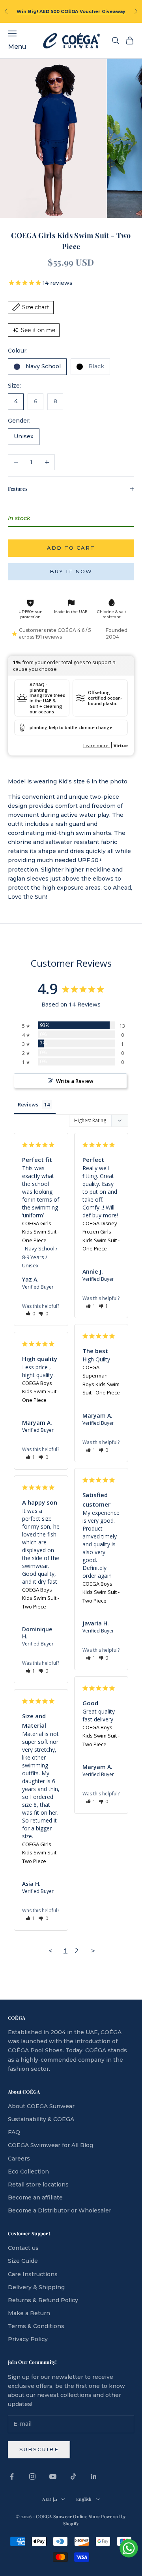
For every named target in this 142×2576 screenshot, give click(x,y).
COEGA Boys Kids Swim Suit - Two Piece (101, 1592)
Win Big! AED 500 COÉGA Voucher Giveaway (71, 11)
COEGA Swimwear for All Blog (50, 2145)
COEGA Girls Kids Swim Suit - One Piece (41, 1232)
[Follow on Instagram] (32, 2476)
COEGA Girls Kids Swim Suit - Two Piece (41, 1853)
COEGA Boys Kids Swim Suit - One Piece (41, 1391)
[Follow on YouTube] (53, 2476)
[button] (31, 1314)
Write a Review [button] (75, 1081)
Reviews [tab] (28, 1104)
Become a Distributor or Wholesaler (60, 2210)
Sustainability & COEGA (41, 2119)
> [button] (93, 1951)
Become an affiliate (35, 2197)
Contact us (23, 2248)
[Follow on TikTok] (73, 2476)
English (84, 2499)
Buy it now (71, 571)
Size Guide (23, 2261)
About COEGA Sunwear (41, 2106)
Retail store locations (38, 2185)
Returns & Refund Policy (43, 2300)
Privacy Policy (28, 2339)
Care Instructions (33, 2274)
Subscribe (39, 2449)
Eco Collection (28, 2172)
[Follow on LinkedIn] (94, 2476)
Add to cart (71, 548)
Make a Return (29, 2313)
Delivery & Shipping (36, 2287)
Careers (19, 2159)
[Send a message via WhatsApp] (129, 2548)
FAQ (14, 2132)
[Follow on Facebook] (12, 2476)
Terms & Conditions (36, 2326)
